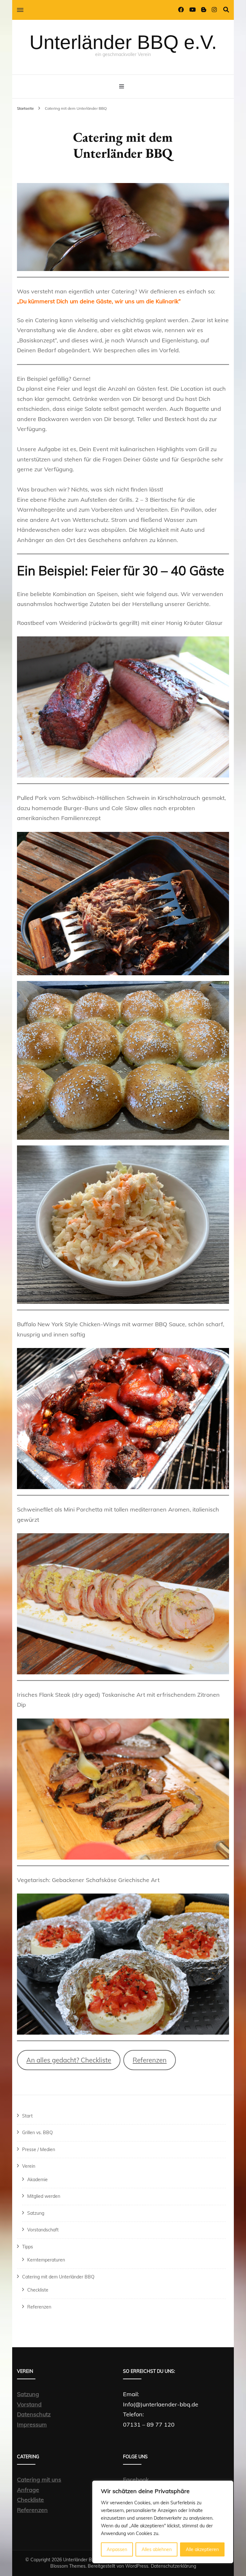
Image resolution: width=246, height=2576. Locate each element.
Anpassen (117, 2549)
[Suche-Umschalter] (226, 10)
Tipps (28, 2247)
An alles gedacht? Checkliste (69, 2060)
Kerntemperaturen (46, 2260)
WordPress (137, 2566)
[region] (163, 2522)
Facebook (136, 2480)
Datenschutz (34, 2414)
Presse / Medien (39, 2149)
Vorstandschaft (43, 2230)
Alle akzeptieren (202, 2549)
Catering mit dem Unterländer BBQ (58, 2277)
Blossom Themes (68, 2566)
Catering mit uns (39, 2480)
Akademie (37, 2180)
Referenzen (150, 2060)
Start (27, 2116)
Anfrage (28, 2490)
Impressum (32, 2424)
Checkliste (38, 2290)
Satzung (36, 2213)
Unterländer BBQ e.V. (123, 42)
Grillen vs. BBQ (37, 2133)
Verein (29, 2166)
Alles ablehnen (157, 2549)
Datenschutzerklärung (173, 2566)
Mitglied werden (44, 2196)
